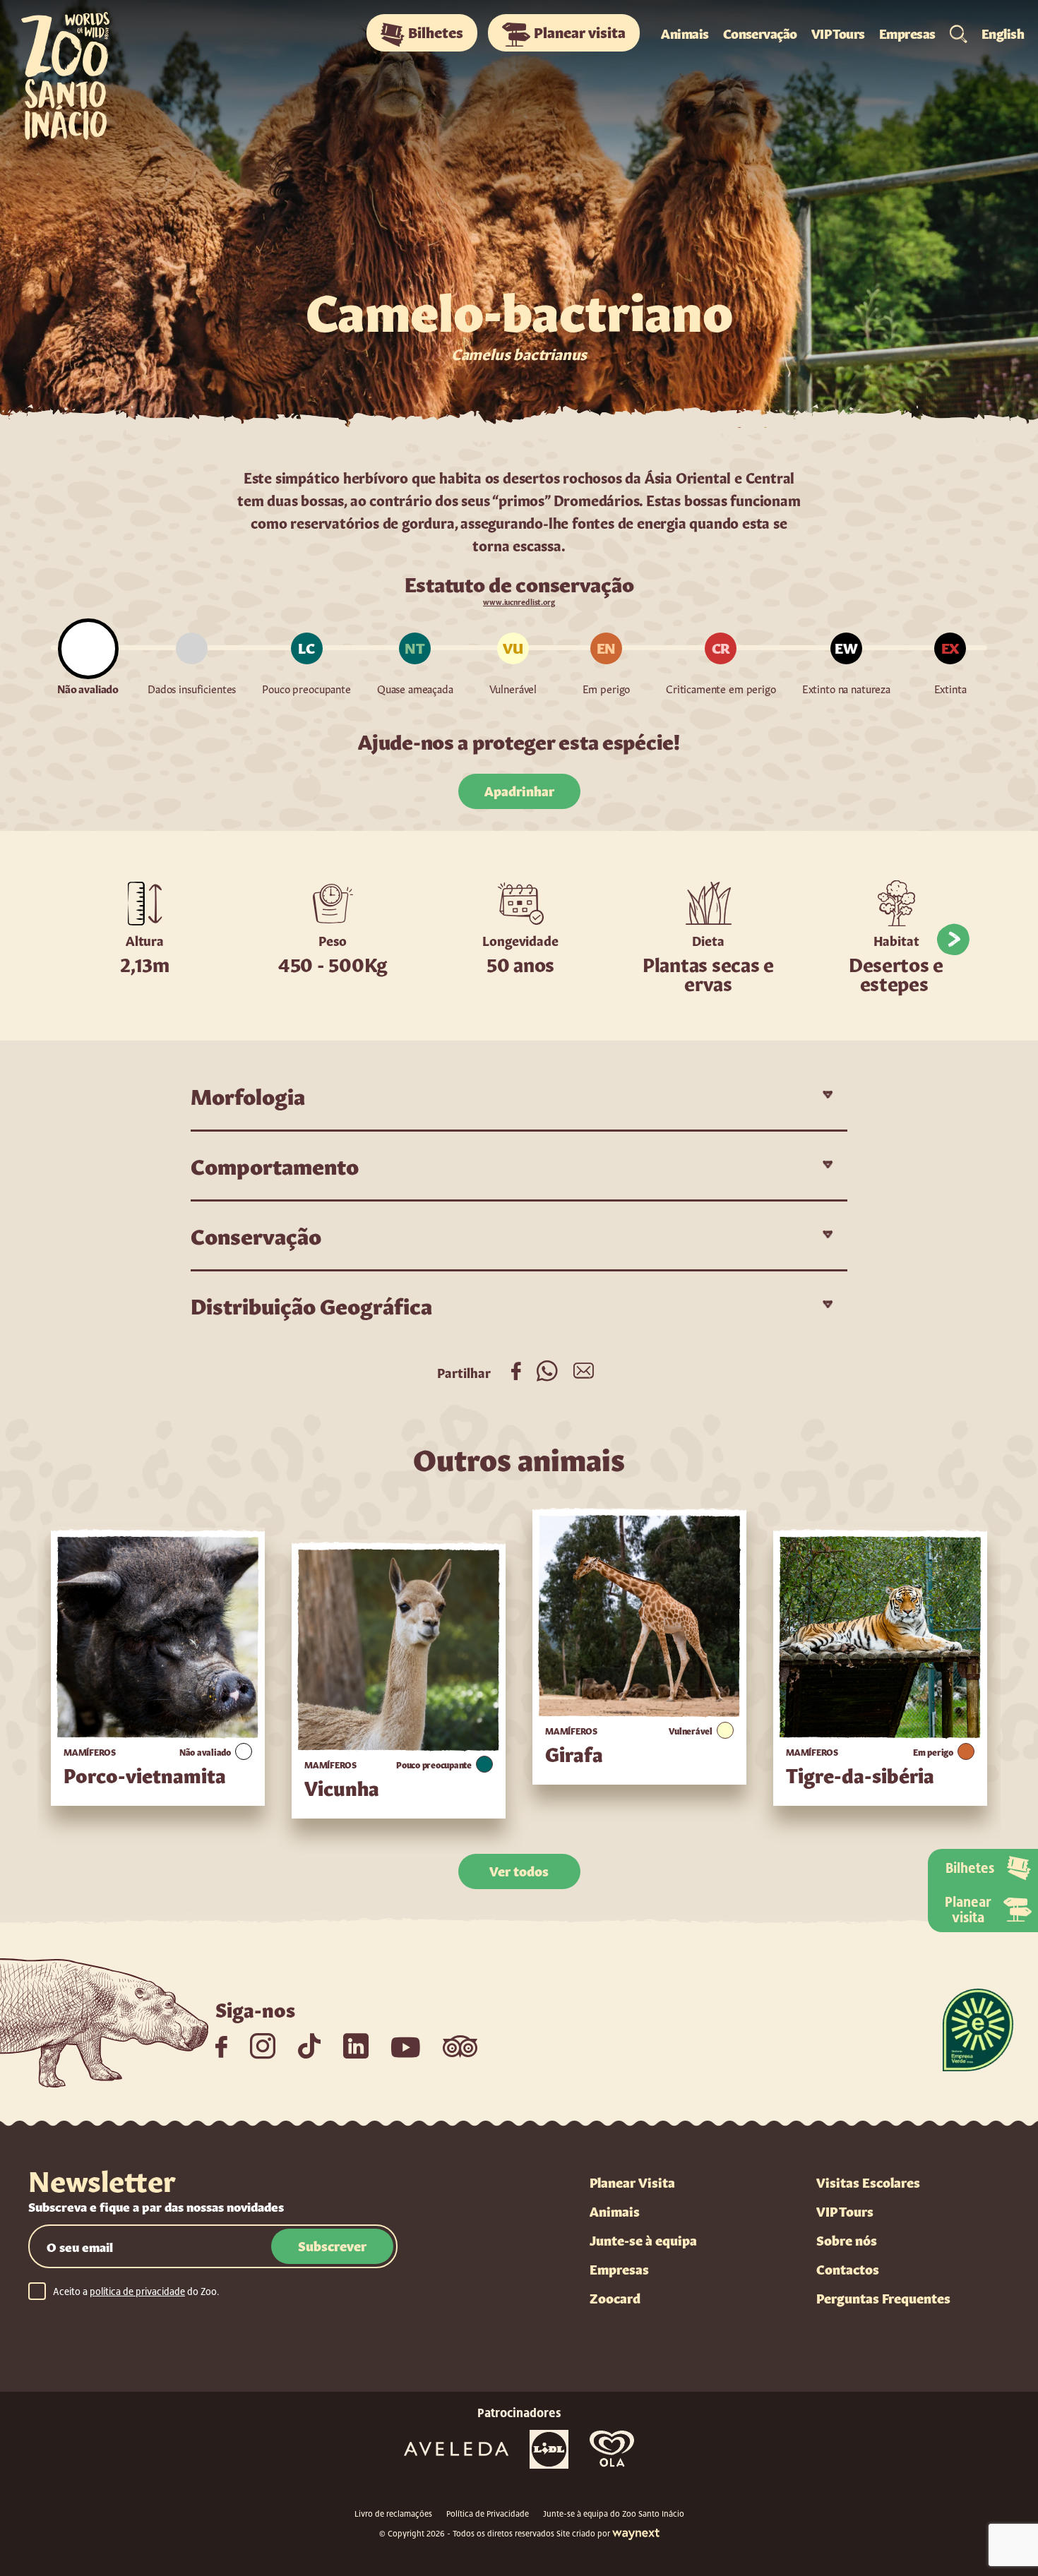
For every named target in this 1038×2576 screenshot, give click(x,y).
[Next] (953, 940)
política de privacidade (137, 2292)
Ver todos (519, 1870)
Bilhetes (436, 31)
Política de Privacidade (488, 2514)
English (1003, 32)
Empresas (907, 32)
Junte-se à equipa (643, 2239)
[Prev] (85, 940)
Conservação (760, 32)
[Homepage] (83, 71)
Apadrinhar (519, 790)
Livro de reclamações (393, 2514)
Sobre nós (847, 2239)
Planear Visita (632, 2181)
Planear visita (580, 31)
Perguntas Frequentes (883, 2297)
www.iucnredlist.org (519, 601)
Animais (685, 32)
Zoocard (615, 2297)
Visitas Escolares (868, 2181)
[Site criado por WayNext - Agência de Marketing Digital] (636, 2534)
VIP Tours (838, 32)
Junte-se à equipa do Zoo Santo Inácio (614, 2514)
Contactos (848, 2268)
